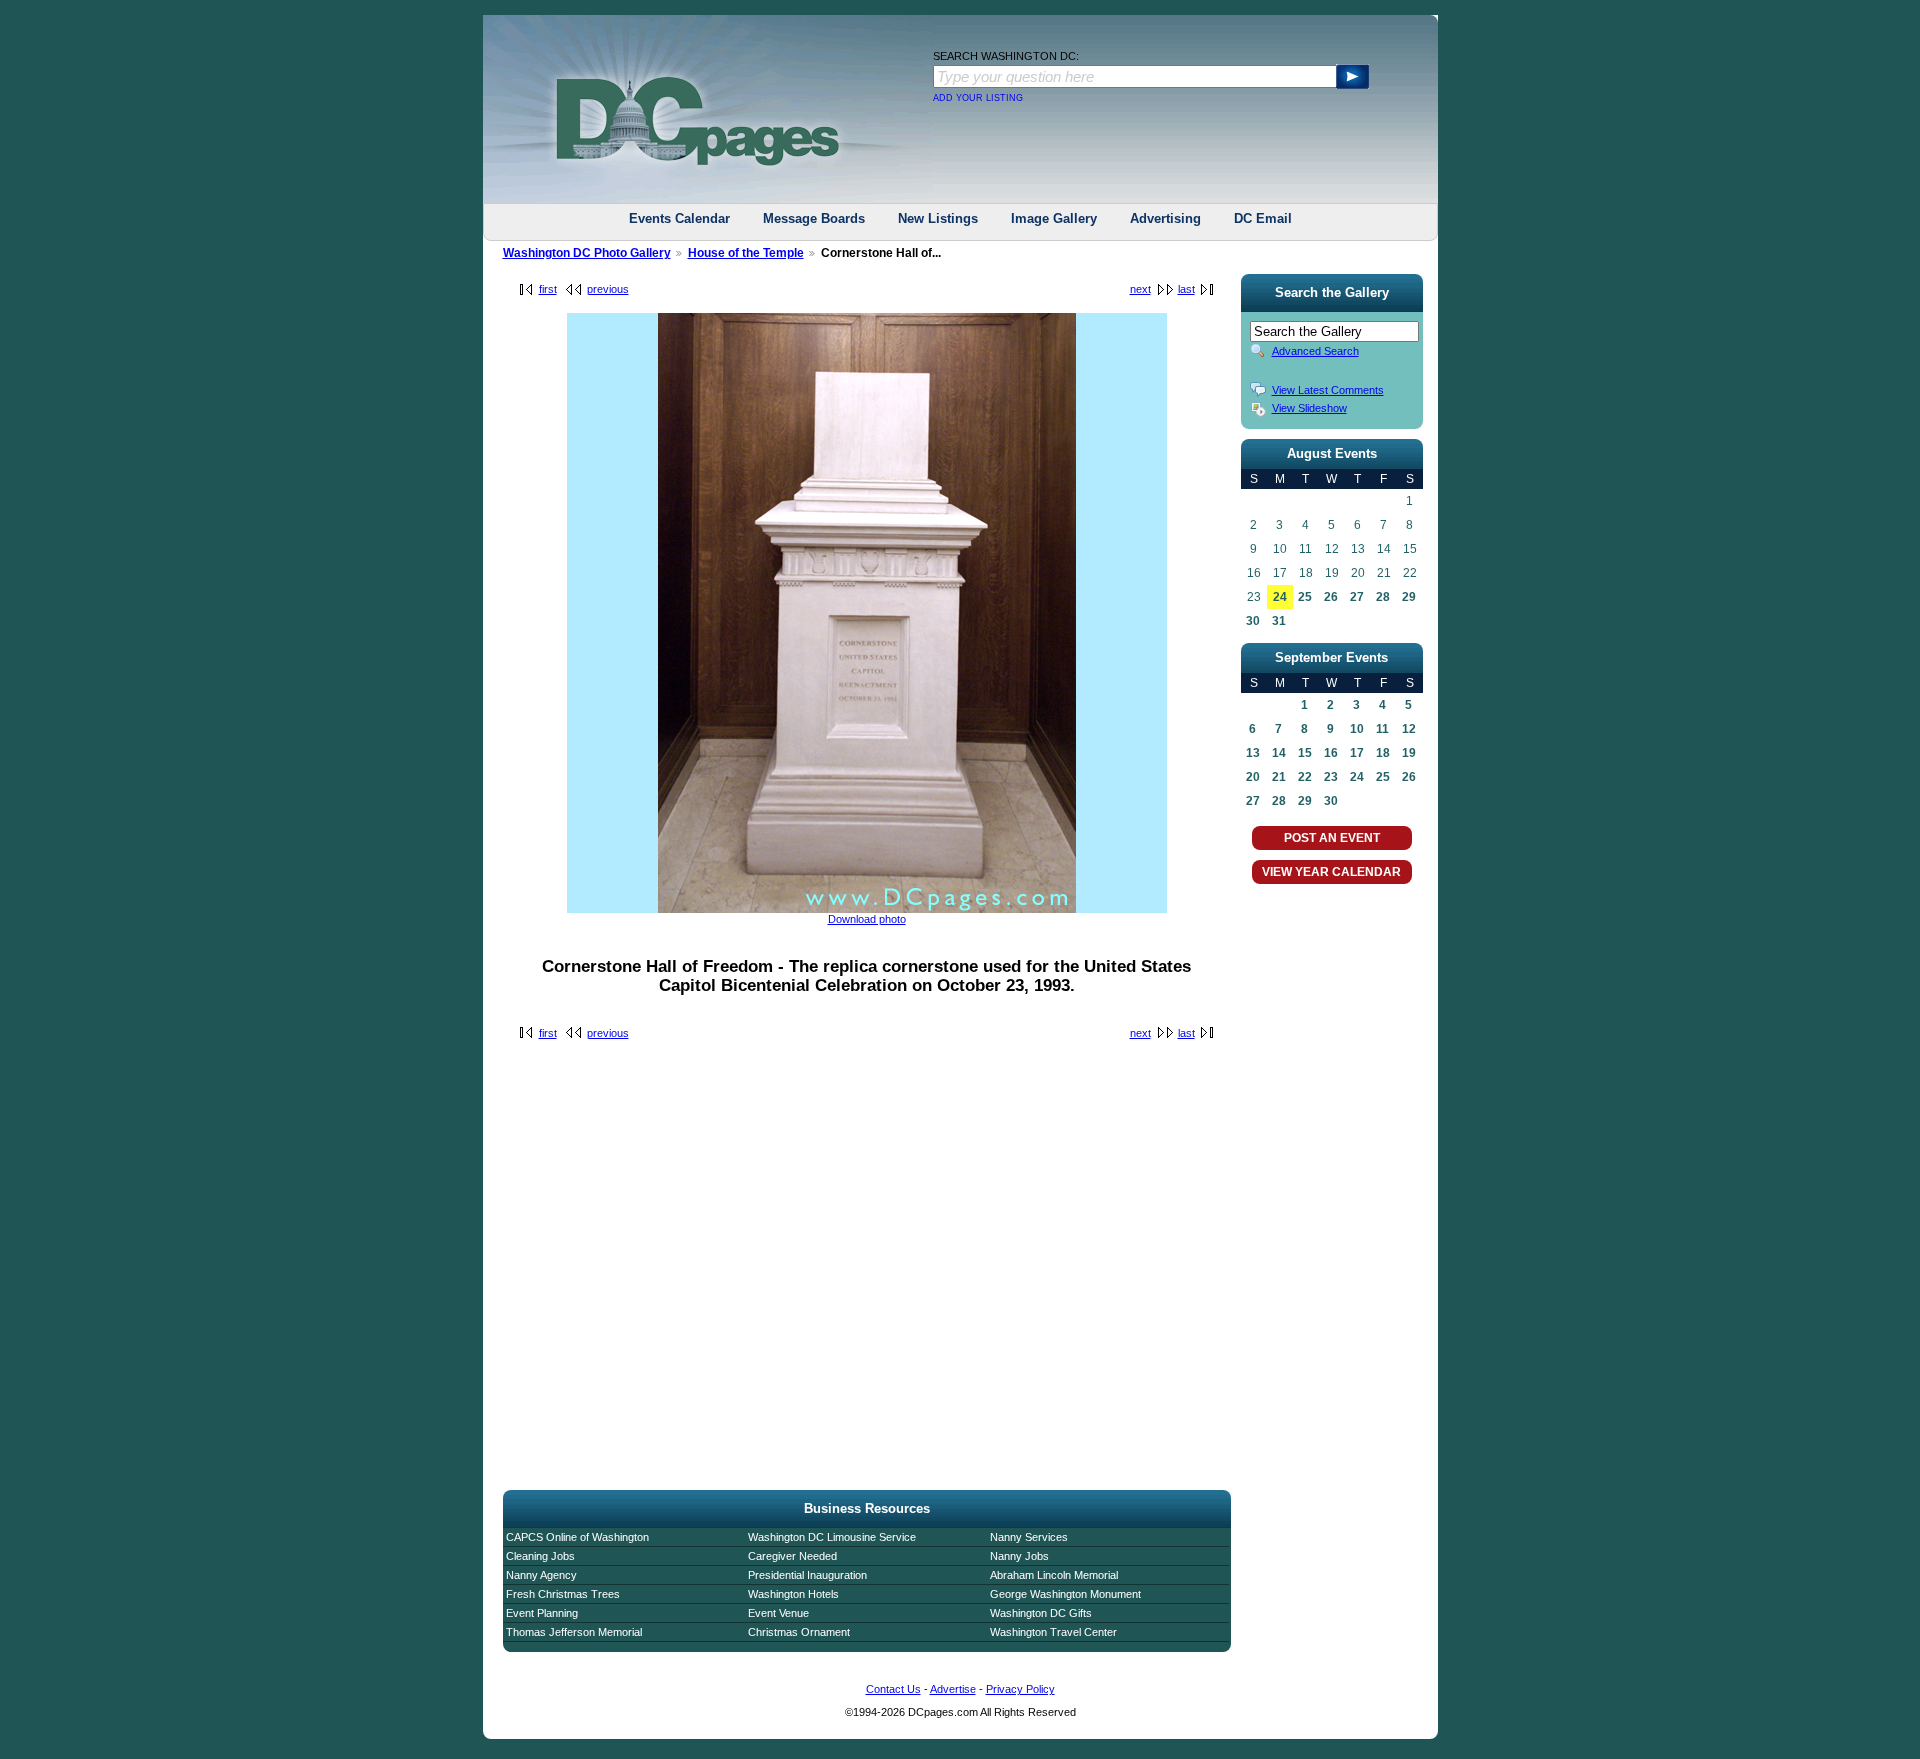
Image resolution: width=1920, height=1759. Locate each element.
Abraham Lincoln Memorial (1054, 1575)
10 (1357, 729)
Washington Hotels (793, 1594)
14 (1279, 753)
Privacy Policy (1020, 1689)
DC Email (1263, 218)
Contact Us (893, 1689)
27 (1357, 597)
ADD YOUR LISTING (978, 98)
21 (1279, 777)
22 (1305, 777)
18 (1383, 753)
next (1140, 289)
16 (1331, 753)
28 (1383, 597)
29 (1409, 597)
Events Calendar (679, 218)
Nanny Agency (541, 1575)
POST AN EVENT (1332, 838)
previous (608, 289)
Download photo (867, 919)
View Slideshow (1309, 408)
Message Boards (814, 218)
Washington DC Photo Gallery (587, 253)
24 (1280, 597)
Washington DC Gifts (1041, 1613)
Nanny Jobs (1019, 1556)
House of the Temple (746, 253)
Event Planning (542, 1613)
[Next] (867, 909)
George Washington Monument (1065, 1594)
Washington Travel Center (1053, 1632)
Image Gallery (1054, 218)
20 (1253, 777)
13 (1253, 753)
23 (1331, 777)
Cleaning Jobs (540, 1556)
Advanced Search (1315, 351)
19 (1409, 753)
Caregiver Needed (792, 1556)
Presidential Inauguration (807, 1575)
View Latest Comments (1328, 390)
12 (1409, 729)
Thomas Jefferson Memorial (574, 1632)
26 (1331, 597)
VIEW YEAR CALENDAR (1331, 872)
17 (1357, 753)
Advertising (1165, 218)
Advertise (953, 1689)
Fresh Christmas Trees (563, 1594)
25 (1305, 597)
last (1186, 289)
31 (1279, 621)
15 (1305, 753)
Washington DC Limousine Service (832, 1537)
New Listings (938, 218)
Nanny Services (1029, 1537)
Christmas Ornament (799, 1632)
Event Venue (778, 1613)
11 (1382, 729)
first (548, 289)
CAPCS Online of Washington (577, 1537)
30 (1253, 621)
